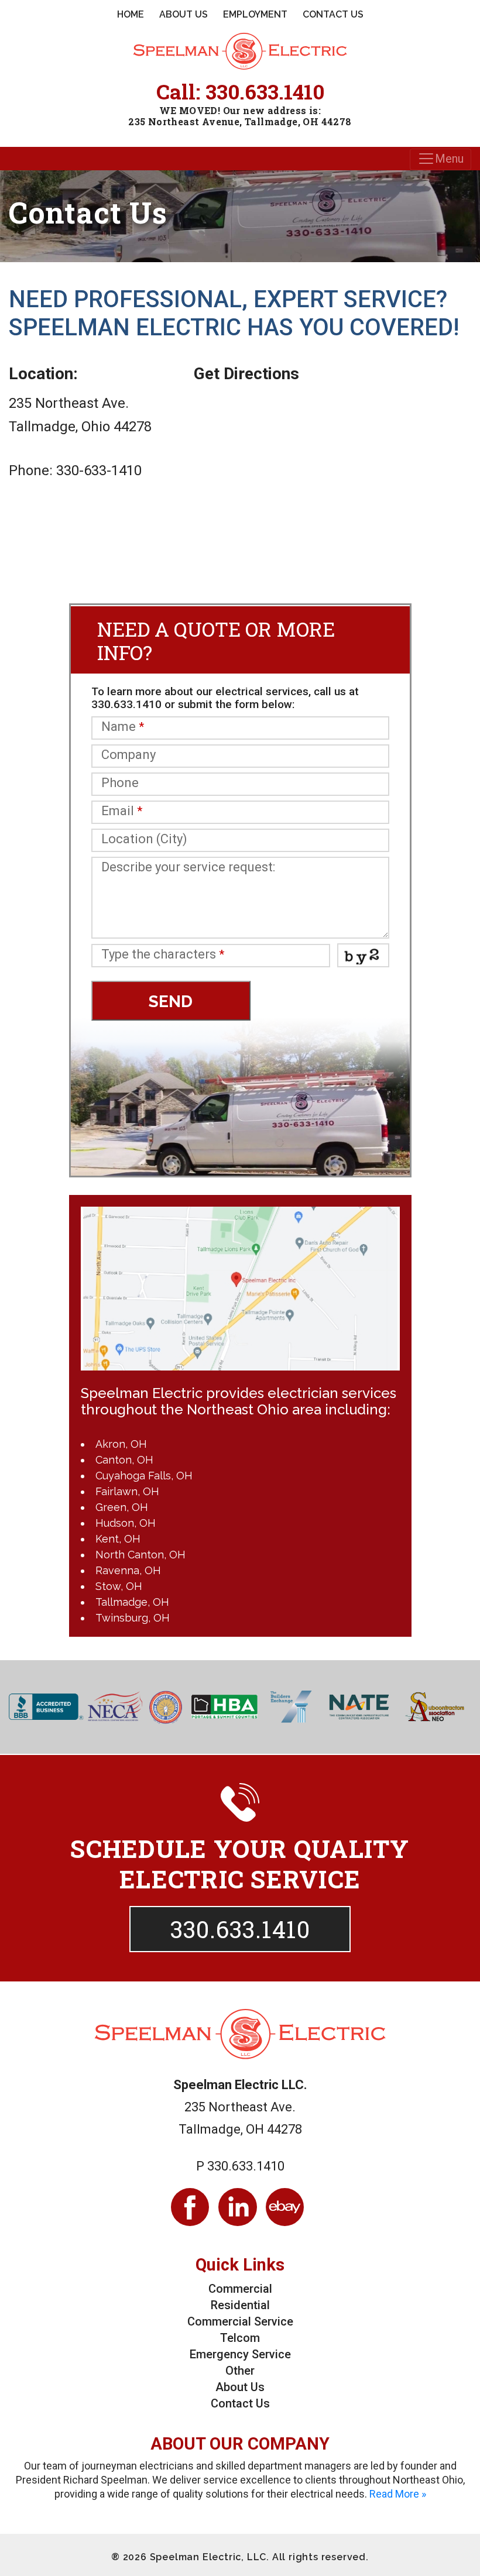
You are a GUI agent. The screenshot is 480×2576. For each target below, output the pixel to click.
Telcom (240, 2338)
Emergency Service (240, 2354)
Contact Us (333, 14)
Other (240, 2371)
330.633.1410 (265, 91)
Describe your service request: (188, 867)
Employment (255, 14)
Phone (120, 783)
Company (128, 755)
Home (131, 14)
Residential (240, 2305)
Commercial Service (240, 2321)
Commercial (240, 2289)
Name (123, 727)
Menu (449, 159)
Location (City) (144, 839)
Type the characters (163, 955)
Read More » (398, 2494)
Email (122, 811)
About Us (184, 14)
